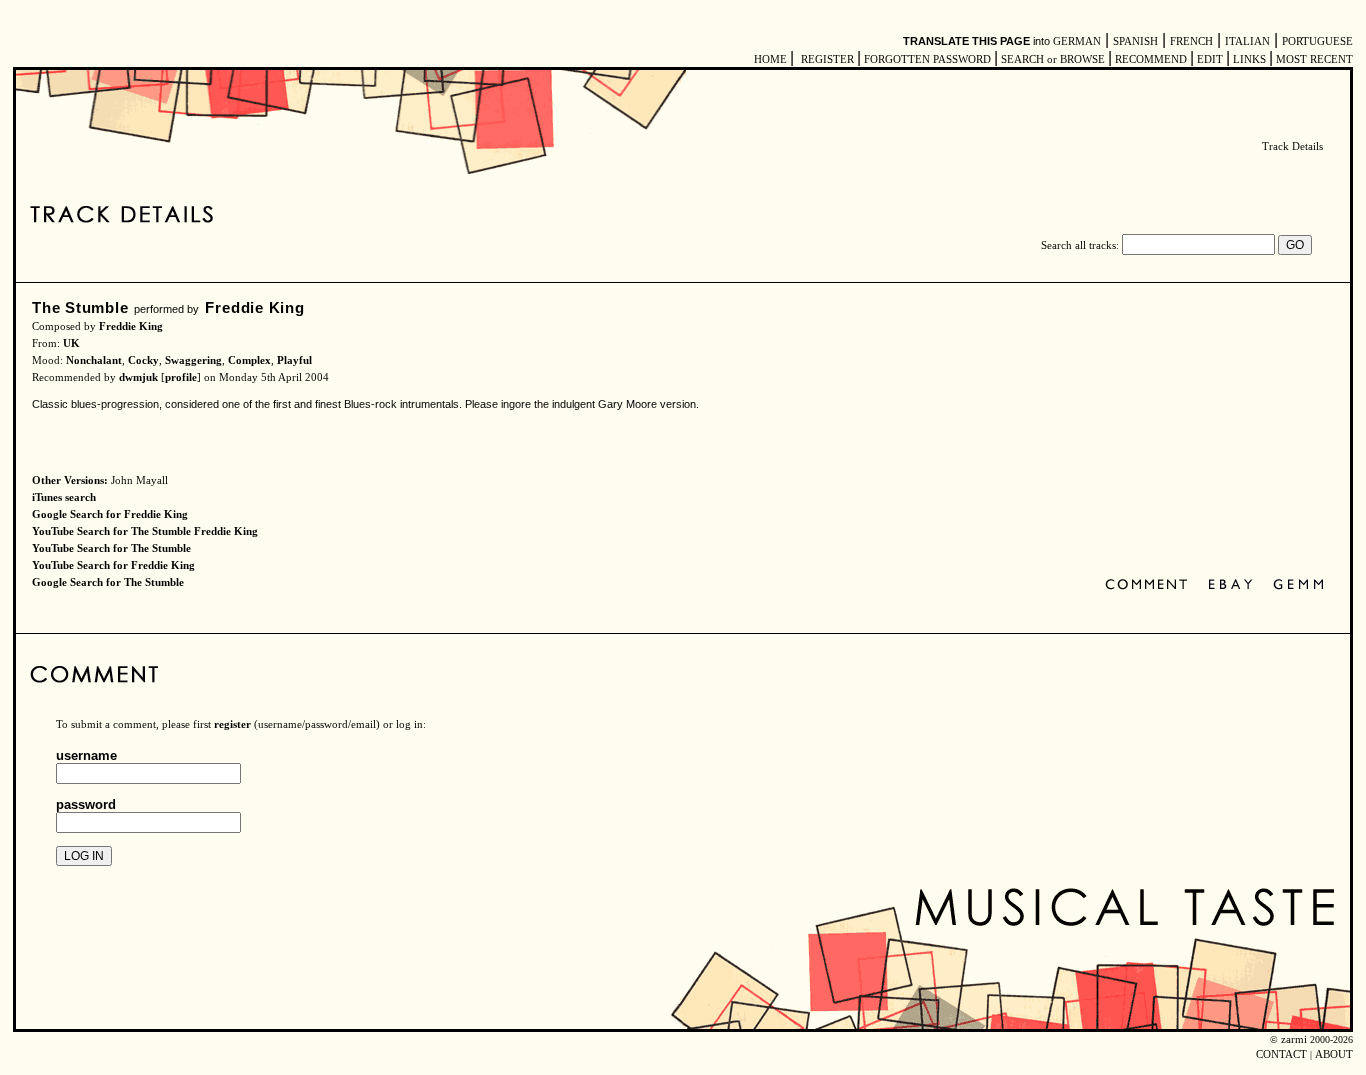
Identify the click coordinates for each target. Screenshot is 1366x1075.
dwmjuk (138, 377)
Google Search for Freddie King (110, 514)
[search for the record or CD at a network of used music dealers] (1299, 585)
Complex (249, 360)
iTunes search (64, 497)
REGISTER (827, 59)
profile (181, 377)
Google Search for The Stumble (108, 582)
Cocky (143, 360)
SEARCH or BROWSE (1053, 59)
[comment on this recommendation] (1150, 585)
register (232, 724)
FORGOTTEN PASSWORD (927, 59)
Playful (294, 360)
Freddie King (254, 307)
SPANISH (1135, 41)
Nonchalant (94, 360)
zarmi (1294, 1039)
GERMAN (1077, 41)
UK (71, 343)
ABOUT (1334, 1054)
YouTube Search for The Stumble (111, 548)
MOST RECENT (1313, 59)
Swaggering (193, 360)
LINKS (1249, 59)
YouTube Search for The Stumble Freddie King (145, 531)
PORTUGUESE (1317, 41)
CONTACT (1281, 1054)
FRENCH (1191, 41)
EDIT (1210, 59)
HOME (770, 59)
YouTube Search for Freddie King (113, 565)
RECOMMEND (1151, 59)
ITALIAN (1247, 41)
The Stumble (80, 307)
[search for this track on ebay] (1230, 585)
